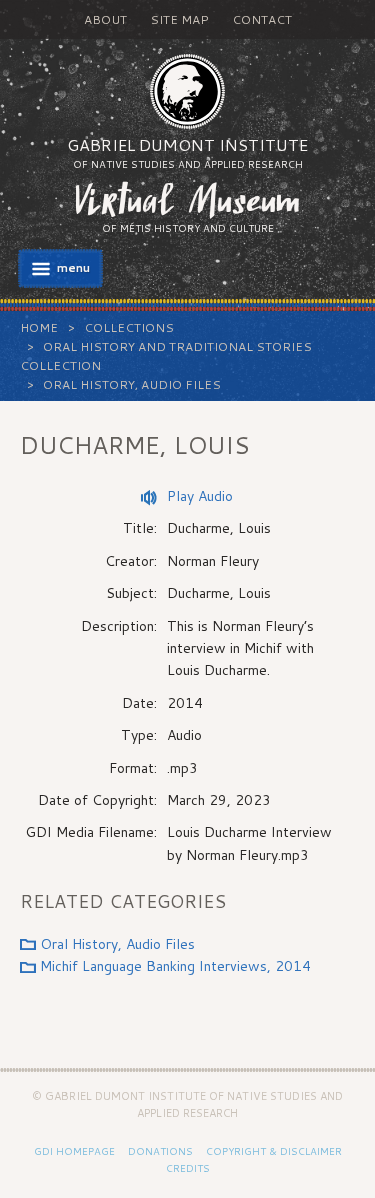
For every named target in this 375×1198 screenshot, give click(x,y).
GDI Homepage (74, 1151)
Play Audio (200, 496)
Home (39, 327)
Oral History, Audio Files (132, 384)
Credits (188, 1168)
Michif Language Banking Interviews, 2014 (175, 966)
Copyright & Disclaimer (274, 1151)
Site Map (179, 19)
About (105, 19)
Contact (262, 19)
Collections (129, 327)
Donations (160, 1151)
